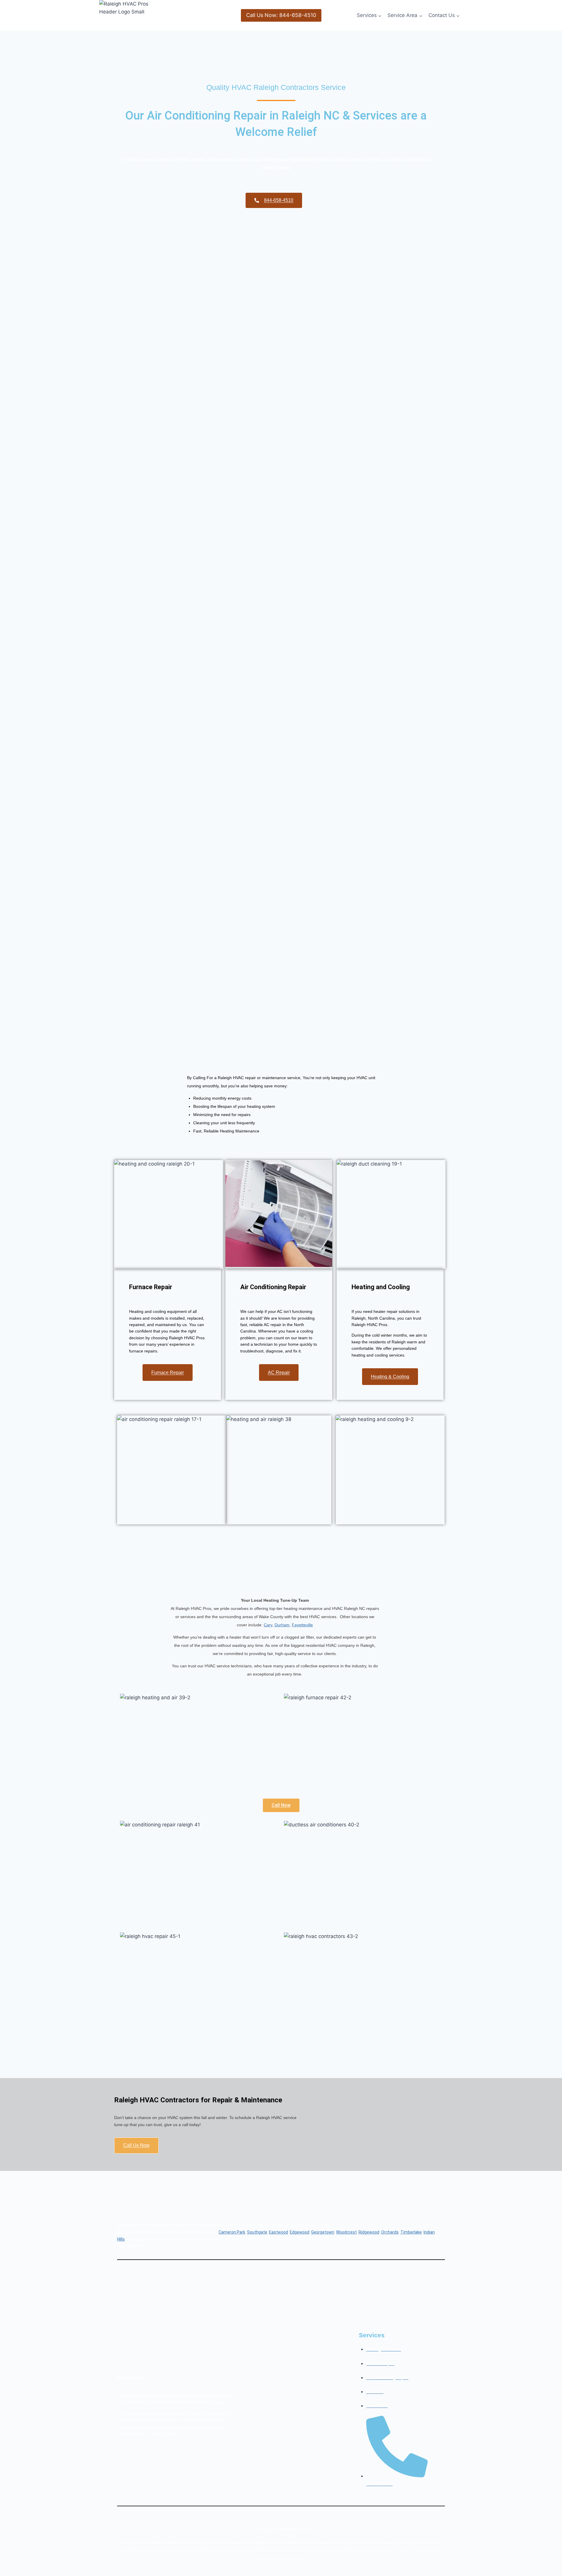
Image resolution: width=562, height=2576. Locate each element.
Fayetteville (302, 1625)
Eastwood (279, 2232)
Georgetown (323, 2232)
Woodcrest (346, 2232)
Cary (268, 1625)
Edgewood (300, 2232)
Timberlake (411, 2232)
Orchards (390, 2232)
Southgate (257, 2232)
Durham (282, 1625)
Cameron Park (232, 2232)
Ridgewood (369, 2232)
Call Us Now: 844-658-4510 (281, 15)
